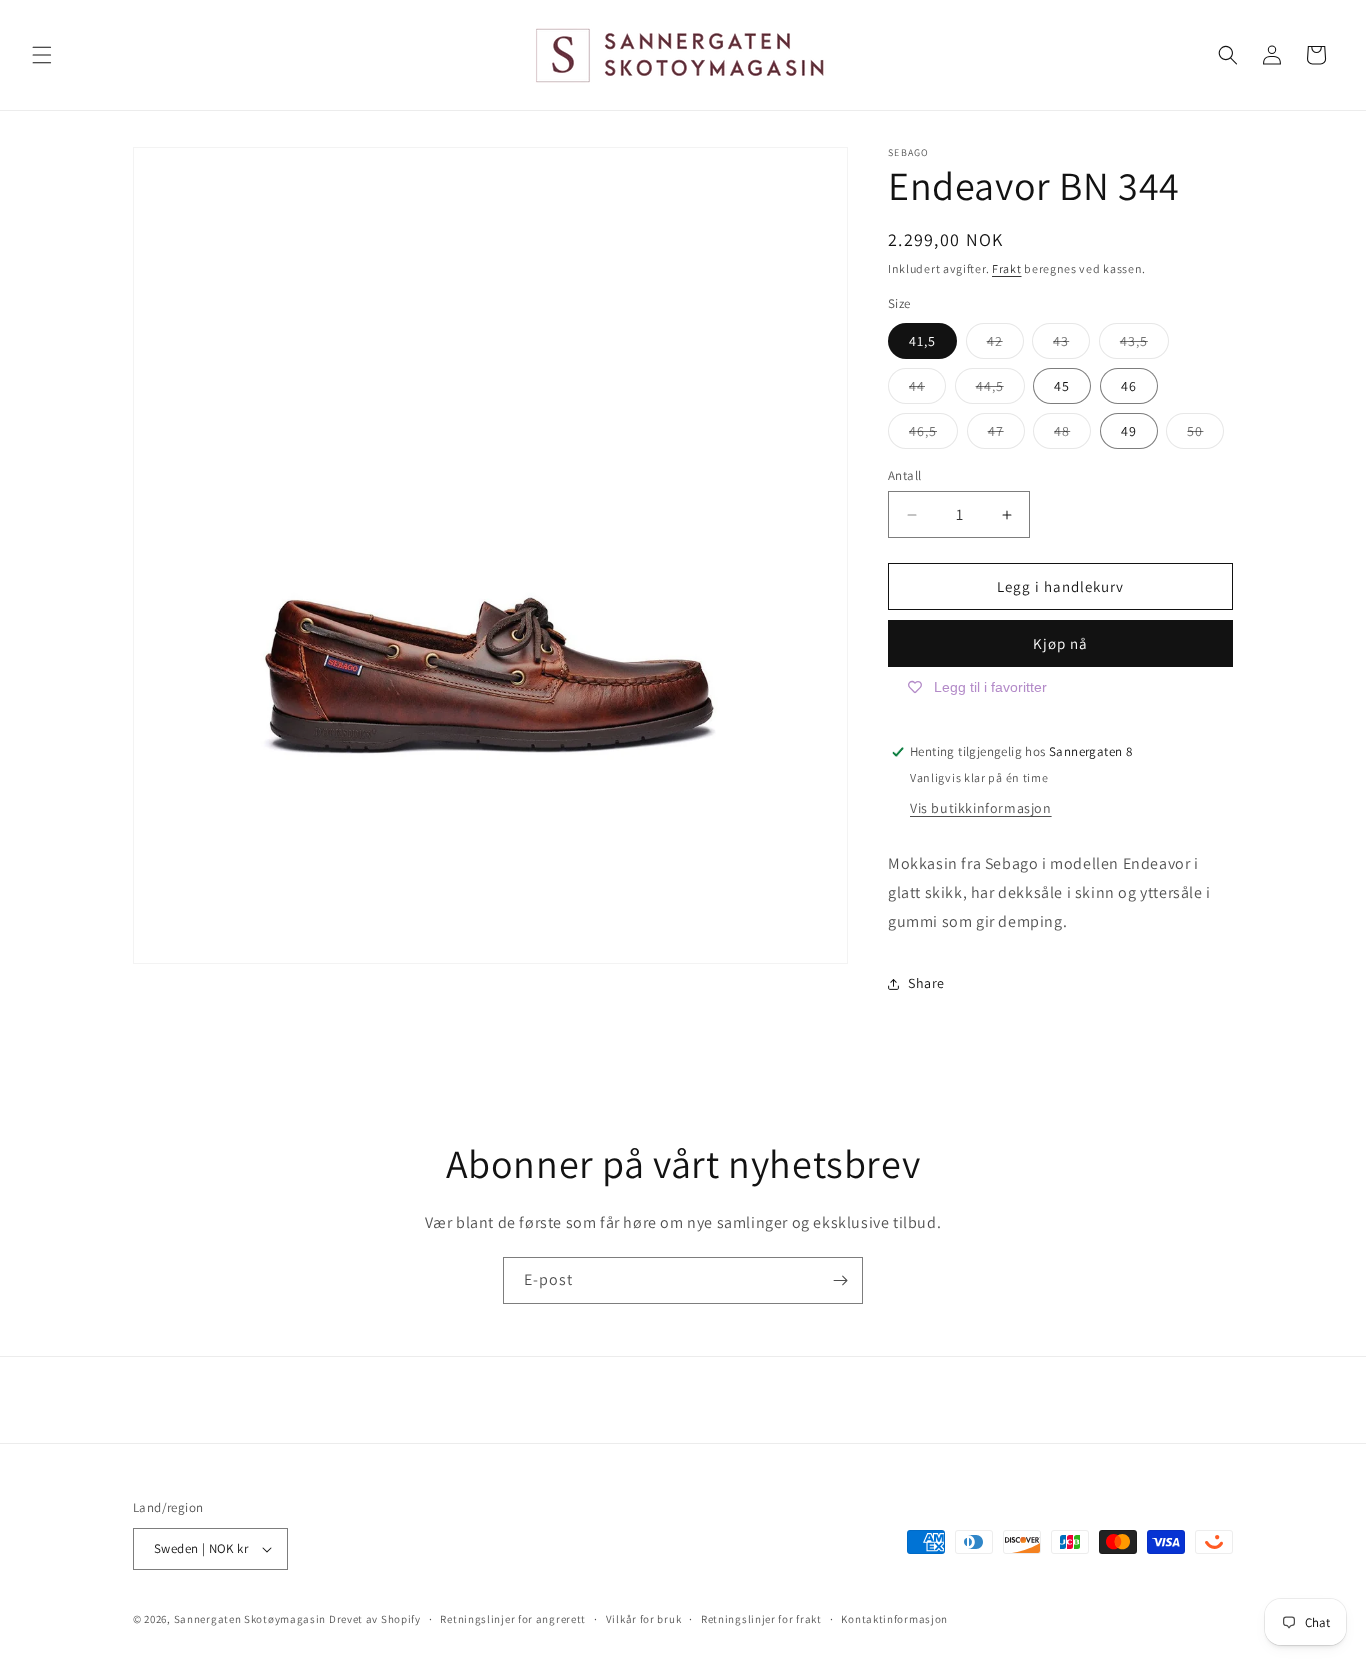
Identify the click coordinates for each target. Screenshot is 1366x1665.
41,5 (922, 341)
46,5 (933, 435)
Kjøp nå (1060, 643)
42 (1005, 345)
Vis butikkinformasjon (981, 808)
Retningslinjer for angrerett (513, 1619)
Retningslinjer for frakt (761, 1619)
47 (1006, 435)
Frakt (1007, 268)
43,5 (1144, 345)
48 (1072, 435)
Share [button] (926, 983)
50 (1205, 435)
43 (1071, 345)
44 (927, 390)
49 (1129, 431)
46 (1129, 386)
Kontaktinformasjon (894, 1619)
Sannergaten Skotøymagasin (250, 1619)
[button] (42, 55)
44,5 (1000, 390)
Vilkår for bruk (644, 1619)
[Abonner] (840, 1280)
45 (1062, 386)
